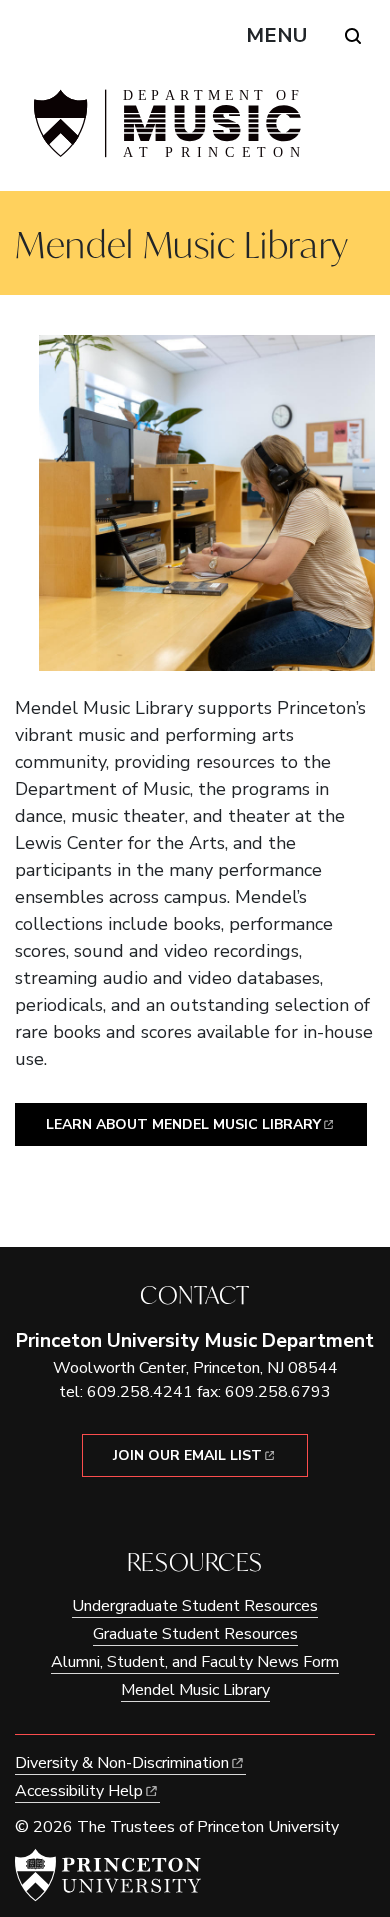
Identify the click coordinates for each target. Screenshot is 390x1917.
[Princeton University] (108, 1875)
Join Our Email (187, 1455)
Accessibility (79, 1791)
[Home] (165, 131)
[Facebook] (180, 1511)
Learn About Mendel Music (183, 1124)
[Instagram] (209, 1511)
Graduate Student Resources (195, 1634)
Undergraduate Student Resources (195, 1606)
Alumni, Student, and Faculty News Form (195, 1662)
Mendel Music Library (195, 1690)
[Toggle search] (353, 36)
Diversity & (122, 1763)
